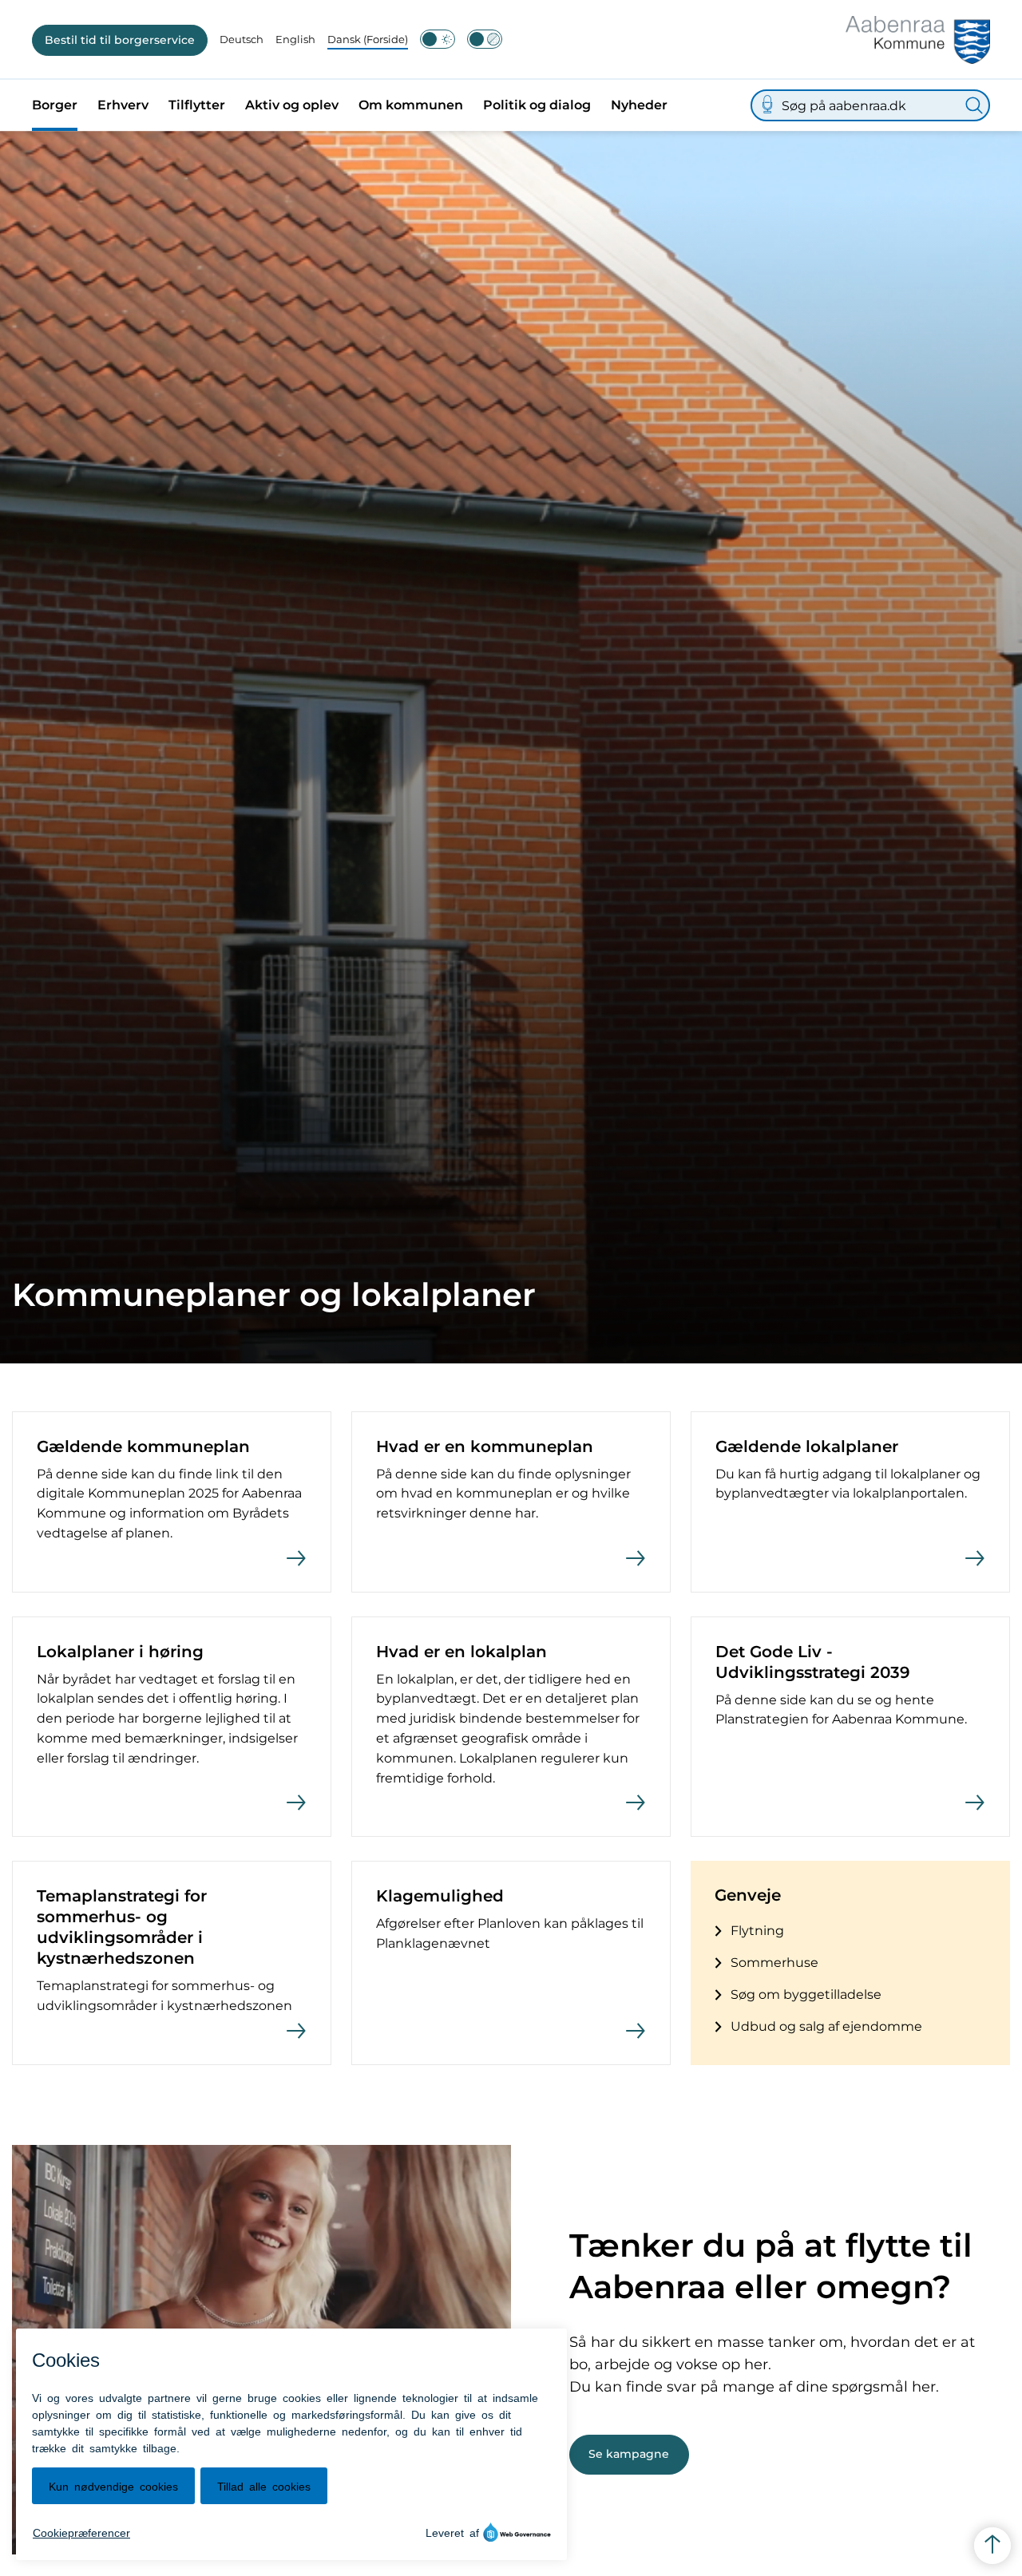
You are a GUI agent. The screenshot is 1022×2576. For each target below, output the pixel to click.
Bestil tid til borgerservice (120, 40)
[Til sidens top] (992, 2546)
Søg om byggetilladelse (806, 1994)
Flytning (757, 1931)
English (295, 39)
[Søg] (974, 105)
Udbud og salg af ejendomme (826, 2026)
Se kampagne (629, 2454)
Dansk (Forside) (368, 39)
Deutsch (242, 39)
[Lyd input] (767, 105)
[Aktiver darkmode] (438, 39)
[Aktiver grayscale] (485, 39)
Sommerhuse (774, 1963)
